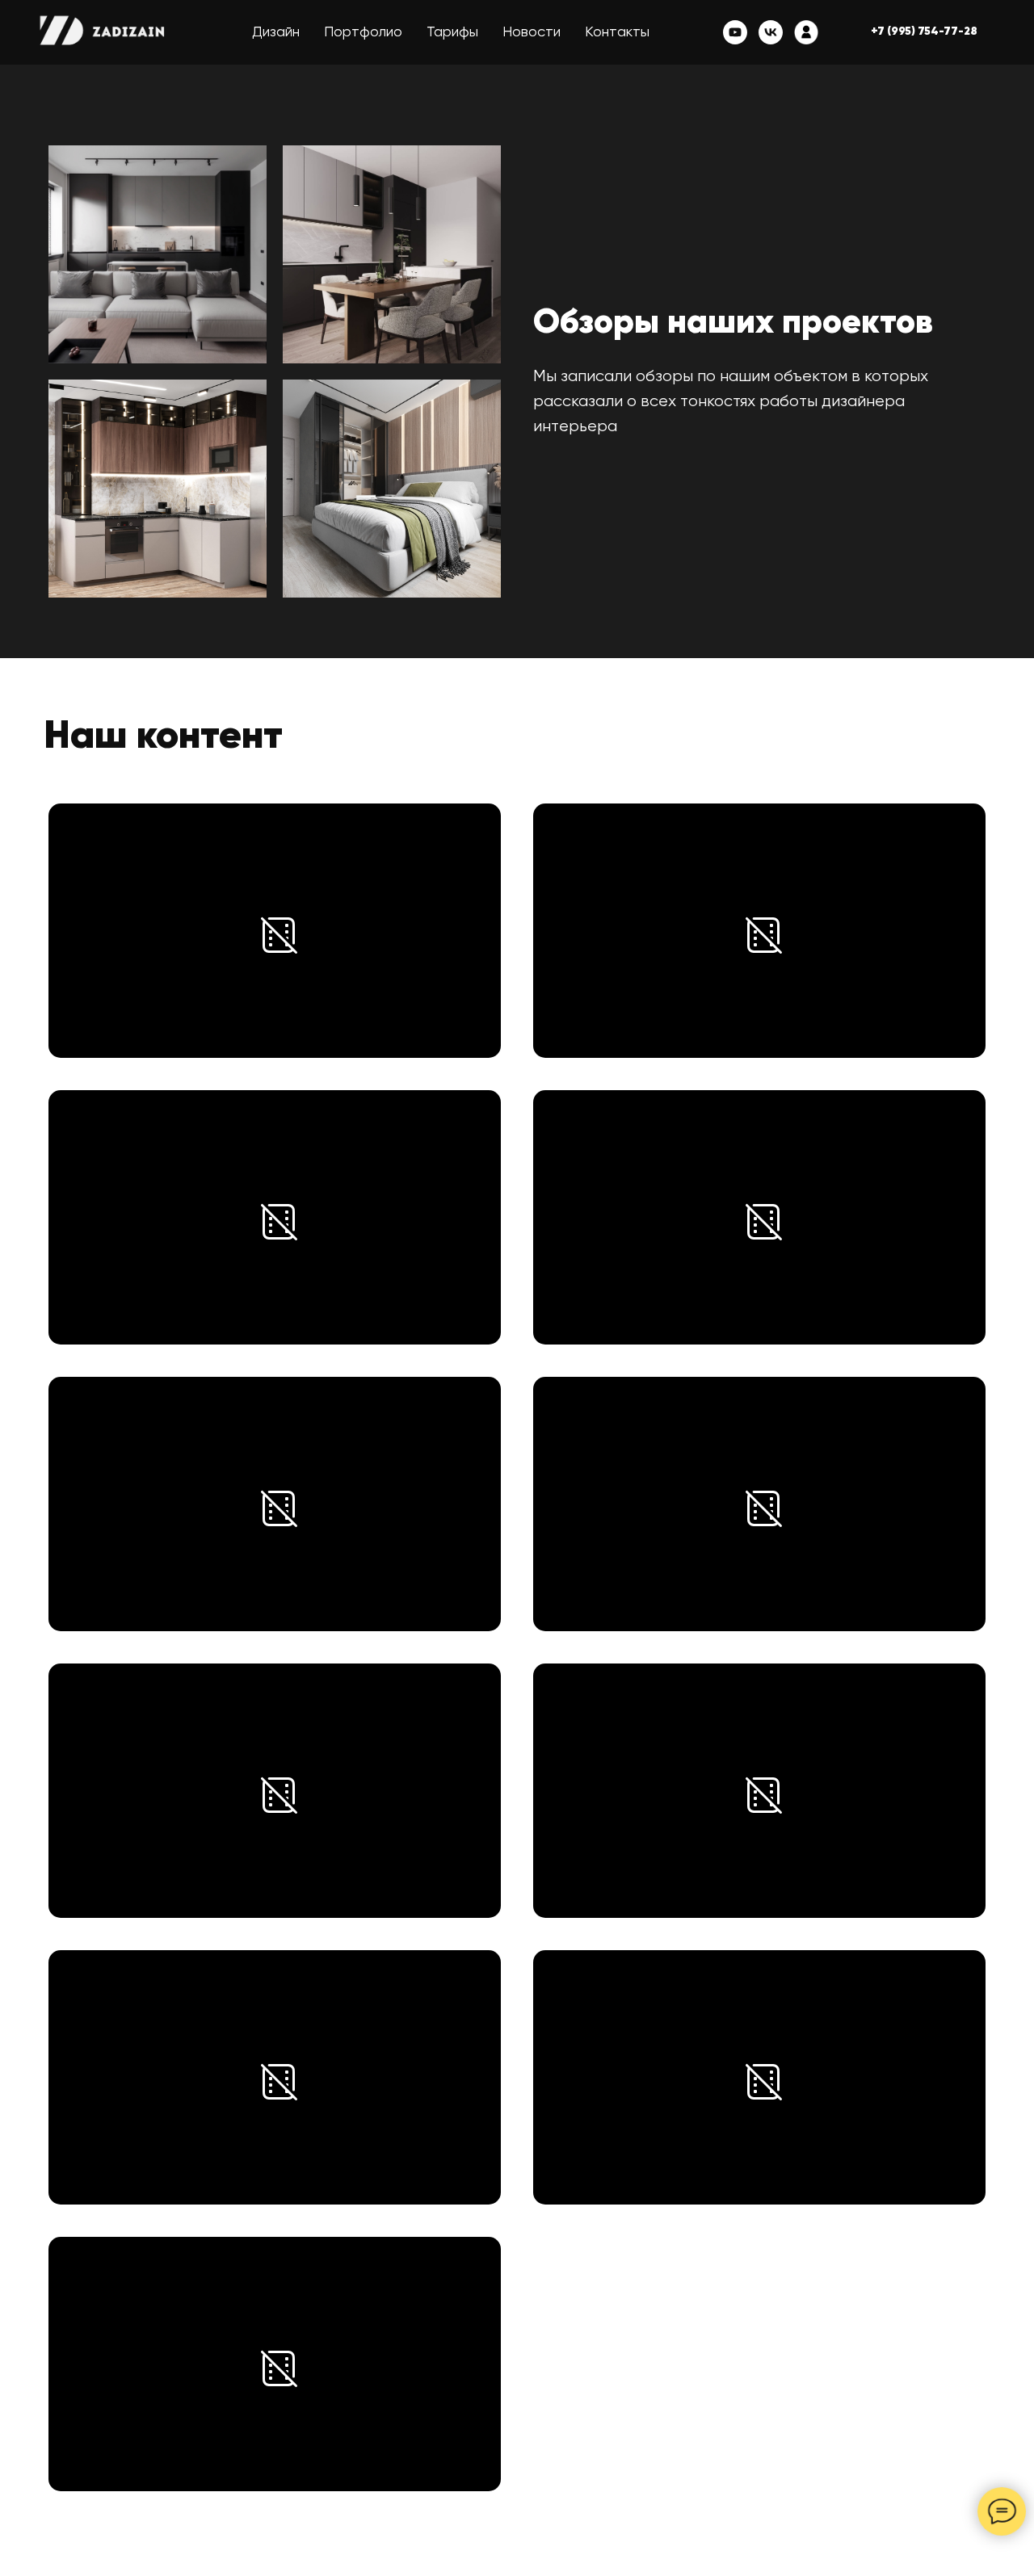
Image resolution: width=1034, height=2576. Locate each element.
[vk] (771, 32)
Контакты (617, 32)
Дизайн (276, 32)
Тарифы (452, 32)
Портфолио (363, 32)
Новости (532, 32)
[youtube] (735, 32)
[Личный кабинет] (806, 32)
